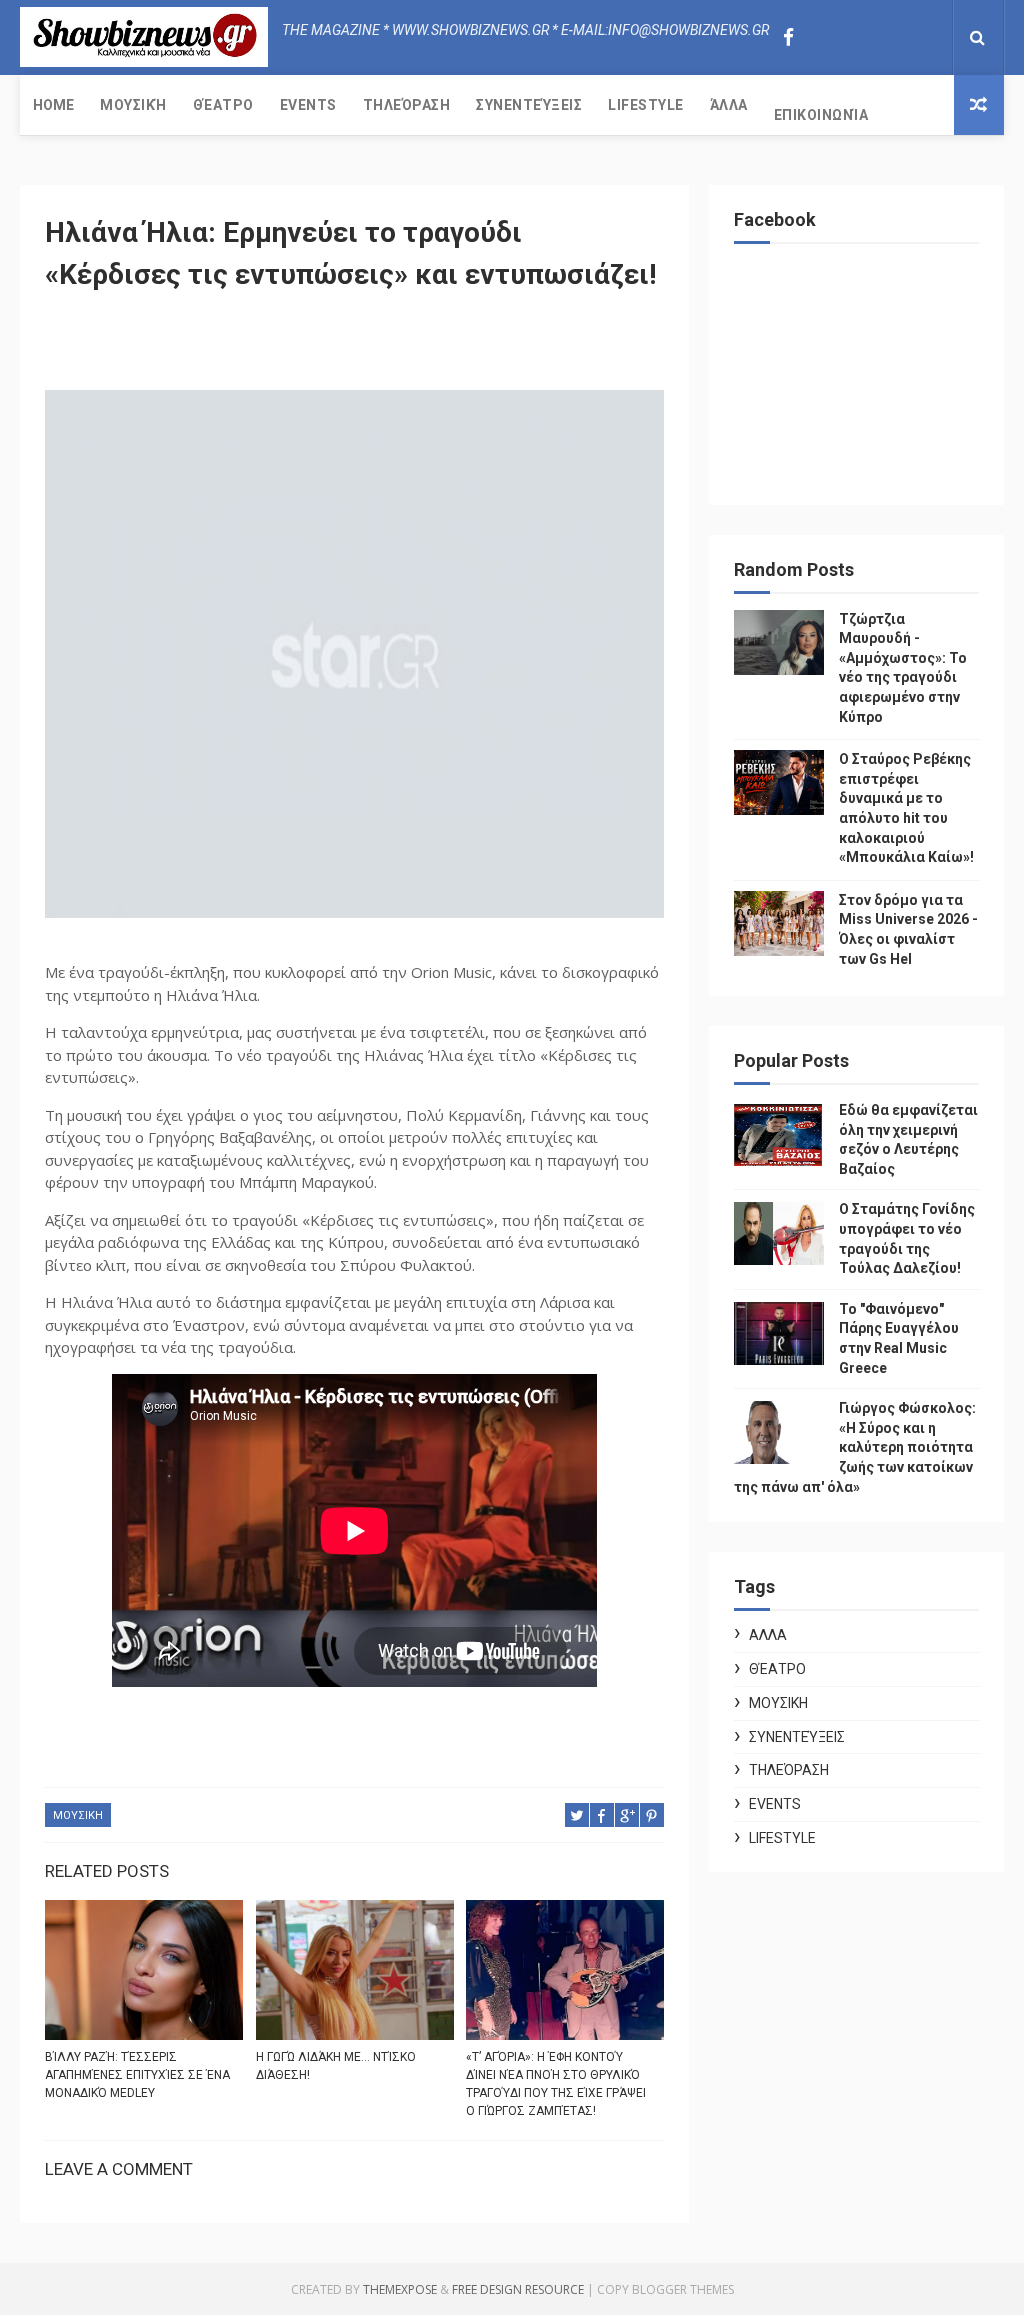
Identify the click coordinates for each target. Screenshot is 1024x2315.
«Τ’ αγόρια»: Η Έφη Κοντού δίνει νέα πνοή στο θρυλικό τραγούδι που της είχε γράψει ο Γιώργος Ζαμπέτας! (556, 2084)
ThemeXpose (400, 2289)
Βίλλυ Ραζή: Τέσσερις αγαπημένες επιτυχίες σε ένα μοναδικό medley (137, 2075)
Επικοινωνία (821, 115)
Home (53, 105)
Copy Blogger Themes (665, 2289)
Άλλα (729, 105)
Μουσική (133, 105)
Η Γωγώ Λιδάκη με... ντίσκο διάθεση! (336, 2066)
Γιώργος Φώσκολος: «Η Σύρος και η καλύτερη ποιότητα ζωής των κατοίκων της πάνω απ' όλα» (855, 1447)
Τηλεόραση (407, 105)
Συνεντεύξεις (529, 105)
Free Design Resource (518, 2289)
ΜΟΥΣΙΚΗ (78, 1815)
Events (308, 105)
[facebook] (788, 37)
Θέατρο (223, 105)
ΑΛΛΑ (768, 1635)
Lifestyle (646, 105)
